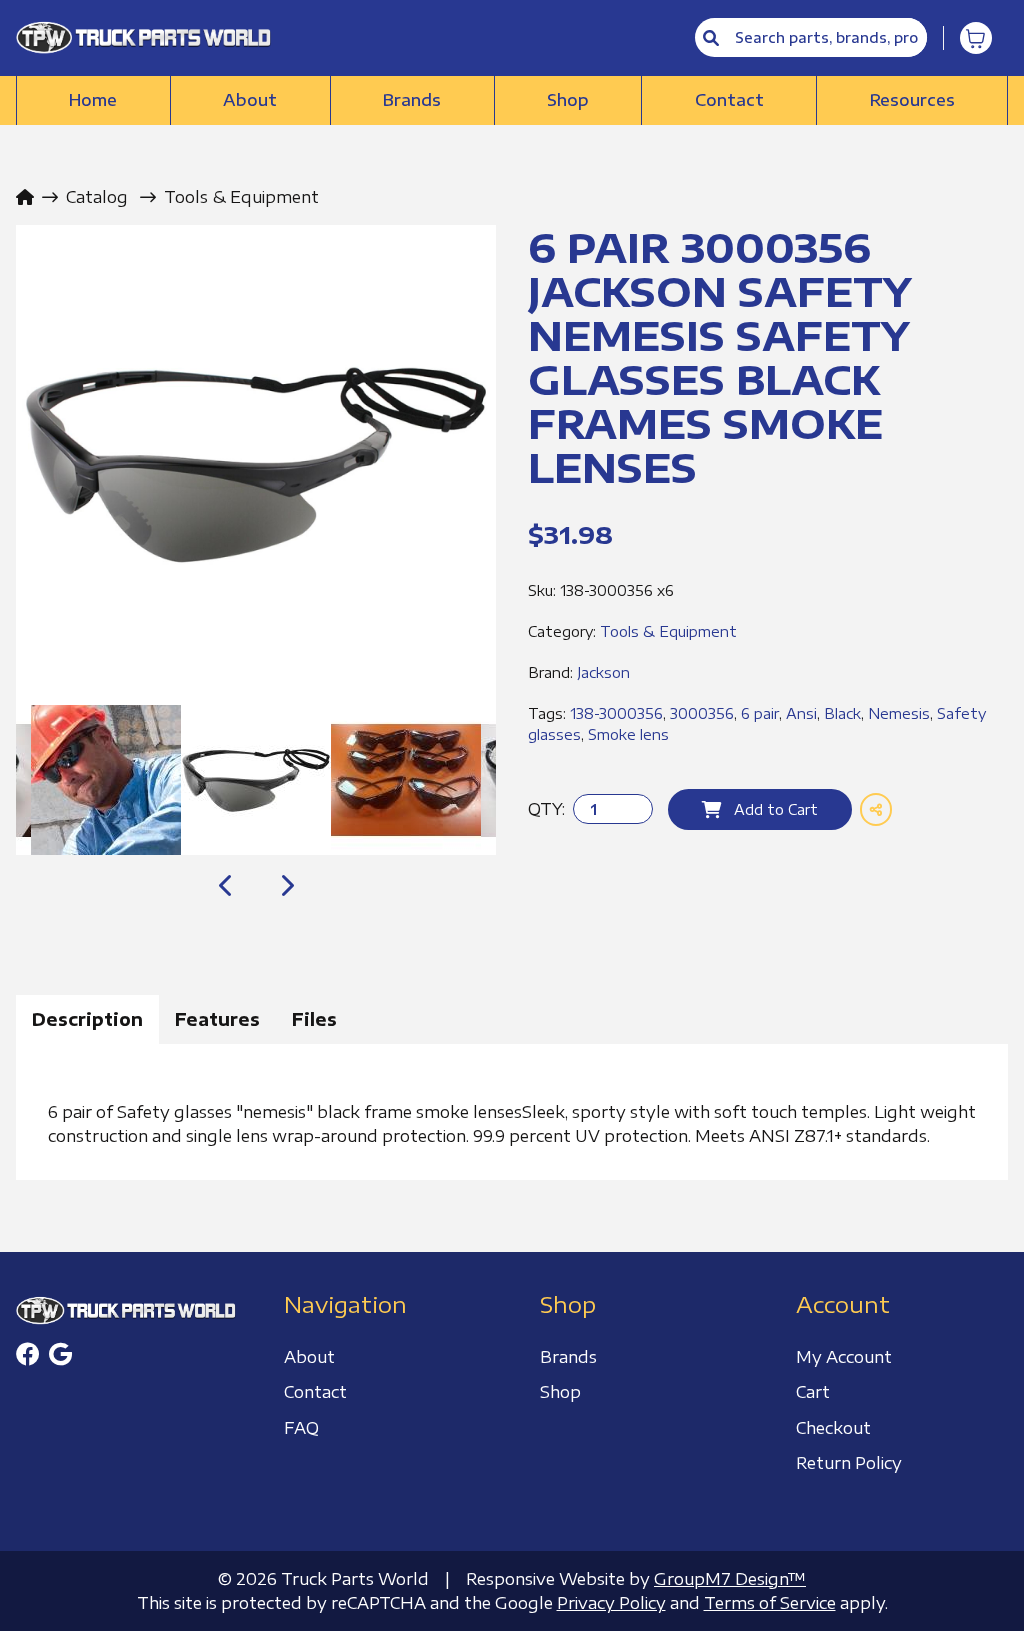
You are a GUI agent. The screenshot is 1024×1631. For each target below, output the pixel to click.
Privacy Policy (611, 1603)
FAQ (301, 1428)
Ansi (801, 713)
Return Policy (849, 1463)
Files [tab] (314, 1019)
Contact (729, 100)
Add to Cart (770, 809)
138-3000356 (616, 713)
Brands (412, 100)
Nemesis (899, 713)
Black (842, 713)
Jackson (603, 672)
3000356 (702, 713)
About (250, 100)
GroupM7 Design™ (730, 1579)
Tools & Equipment (241, 197)
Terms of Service (770, 1603)
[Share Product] (876, 809)
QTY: (546, 809)
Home (93, 100)
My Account (844, 1357)
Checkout (833, 1428)
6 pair (760, 713)
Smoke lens (628, 734)
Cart (813, 1392)
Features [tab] (217, 1019)
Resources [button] (912, 100)
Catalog (97, 197)
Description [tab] (87, 1019)
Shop (568, 100)
